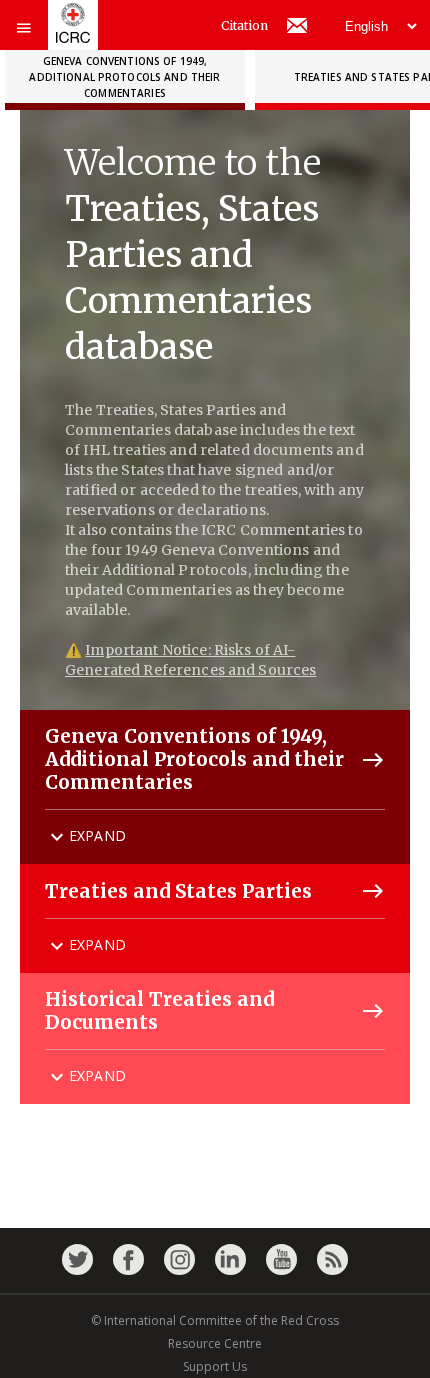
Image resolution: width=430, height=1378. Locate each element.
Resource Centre (215, 1343)
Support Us (215, 1366)
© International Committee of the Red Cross (215, 1320)
